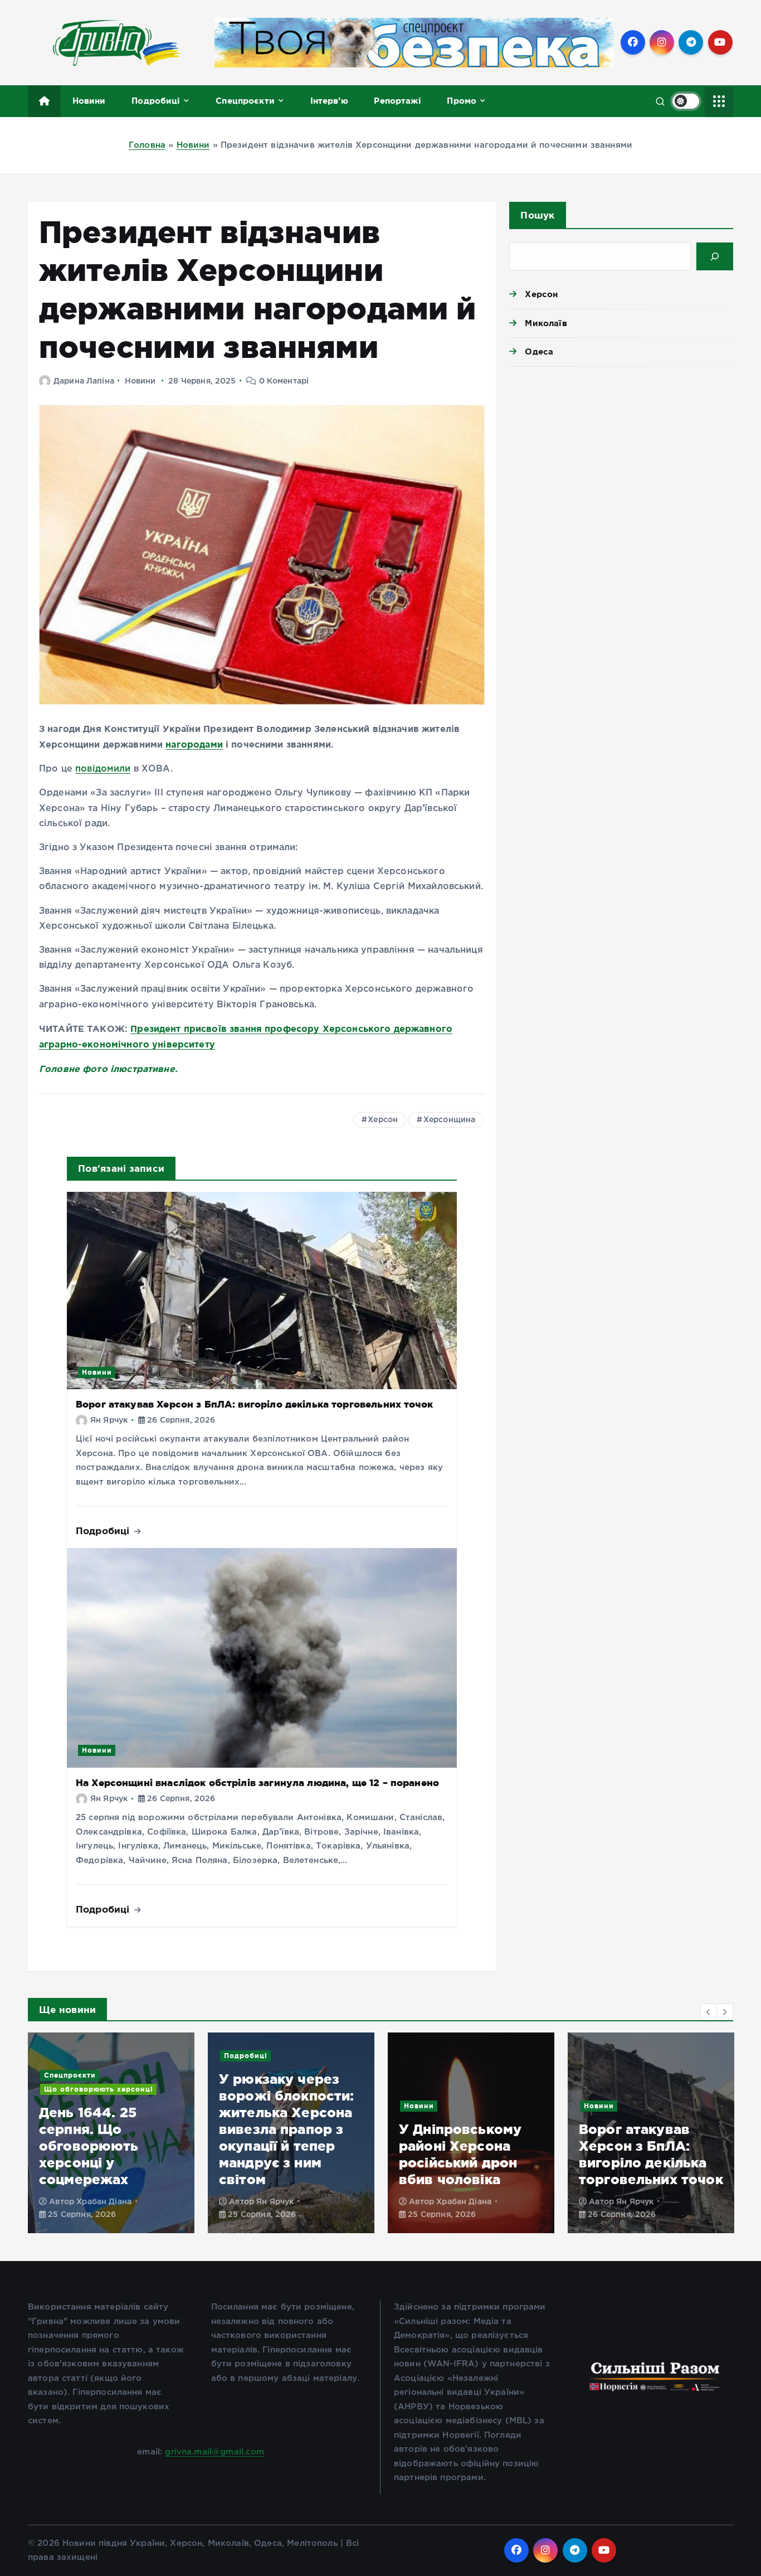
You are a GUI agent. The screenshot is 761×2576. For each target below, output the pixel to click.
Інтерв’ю (329, 101)
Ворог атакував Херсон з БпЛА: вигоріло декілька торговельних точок (254, 1404)
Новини (89, 101)
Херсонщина (450, 1120)
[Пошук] (715, 256)
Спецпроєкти (245, 101)
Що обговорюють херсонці (99, 2089)
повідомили (103, 769)
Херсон (383, 1120)
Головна (147, 145)
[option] (111, 2133)
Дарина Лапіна (84, 381)
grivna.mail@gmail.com (214, 2452)
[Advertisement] (621, 462)
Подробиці (156, 101)
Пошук (537, 215)
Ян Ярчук (109, 1420)
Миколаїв (546, 323)
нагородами (194, 744)
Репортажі (397, 101)
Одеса (539, 351)
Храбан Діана (104, 2202)
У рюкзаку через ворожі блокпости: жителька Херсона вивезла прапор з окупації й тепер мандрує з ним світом (287, 2129)
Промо (462, 101)
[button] (709, 2012)
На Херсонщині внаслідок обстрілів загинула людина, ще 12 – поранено (257, 1782)
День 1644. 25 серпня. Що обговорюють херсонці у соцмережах (89, 2146)
